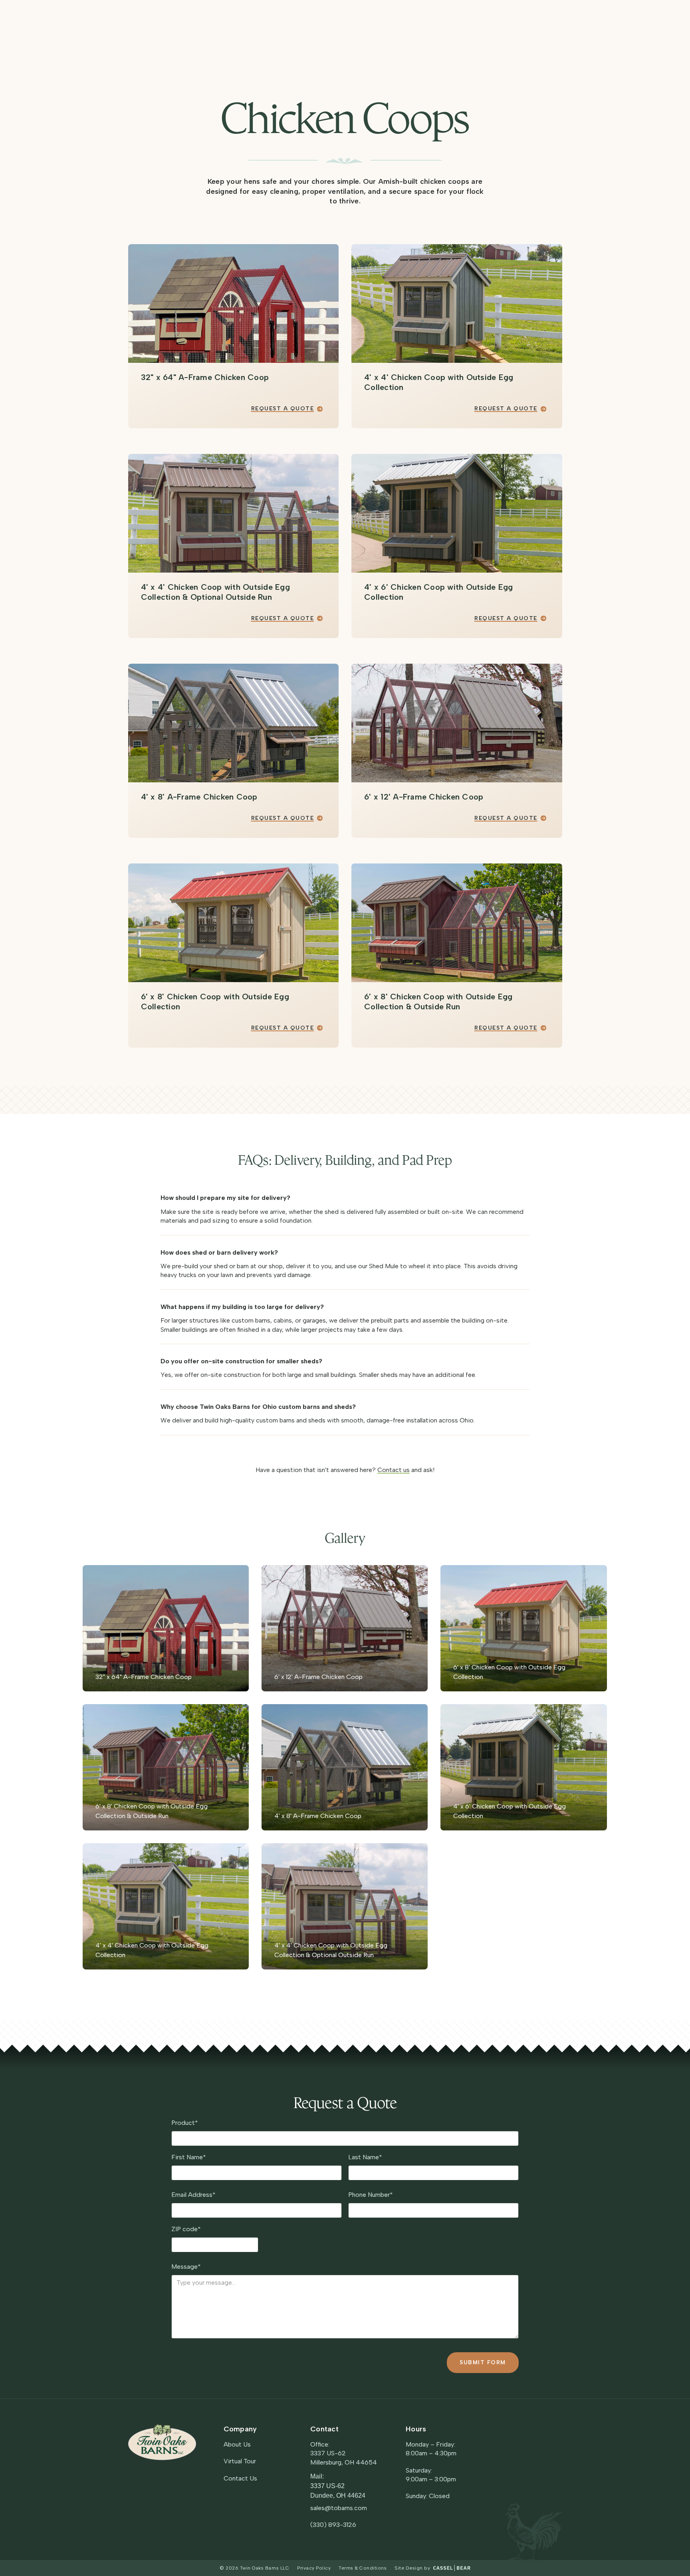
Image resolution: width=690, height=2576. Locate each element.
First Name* (189, 2157)
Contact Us (240, 2478)
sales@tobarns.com (339, 2508)
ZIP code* (186, 2229)
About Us (237, 2444)
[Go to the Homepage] (162, 2442)
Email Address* (193, 2195)
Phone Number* (371, 2195)
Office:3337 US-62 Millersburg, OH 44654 (344, 2453)
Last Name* (365, 2157)
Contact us (394, 1470)
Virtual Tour (240, 2461)
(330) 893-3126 (333, 2525)
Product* (185, 2123)
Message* (186, 2267)
